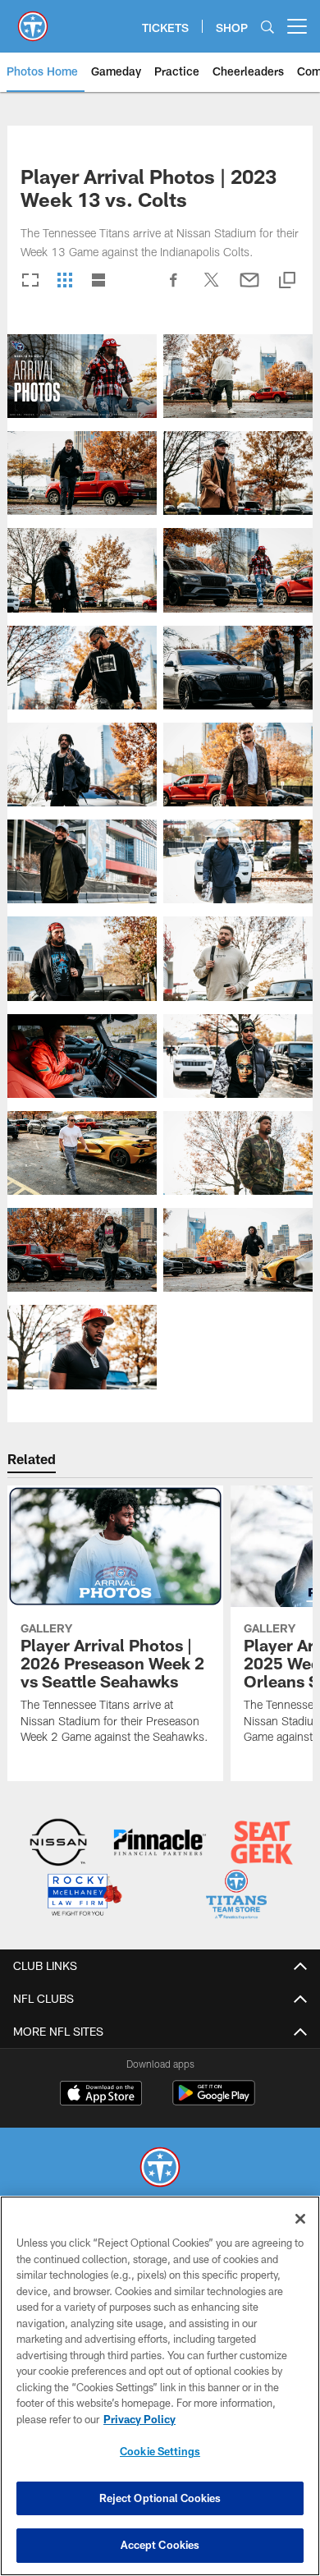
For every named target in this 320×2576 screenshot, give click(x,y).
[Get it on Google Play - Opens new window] (214, 2101)
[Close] (300, 2219)
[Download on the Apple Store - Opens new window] (101, 2095)
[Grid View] (64, 281)
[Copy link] (287, 281)
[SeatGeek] (262, 1844)
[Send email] (249, 288)
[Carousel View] (30, 281)
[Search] (267, 27)
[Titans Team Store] (237, 1896)
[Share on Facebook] (174, 288)
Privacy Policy (139, 2419)
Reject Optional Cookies (160, 2498)
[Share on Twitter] (212, 288)
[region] (160, 2386)
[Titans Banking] (160, 1844)
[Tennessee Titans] (160, 2169)
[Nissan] (59, 1844)
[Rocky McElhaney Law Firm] (84, 1896)
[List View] (98, 281)
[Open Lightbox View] (82, 376)
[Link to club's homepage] (33, 20)
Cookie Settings (160, 2451)
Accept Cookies (160, 2545)
